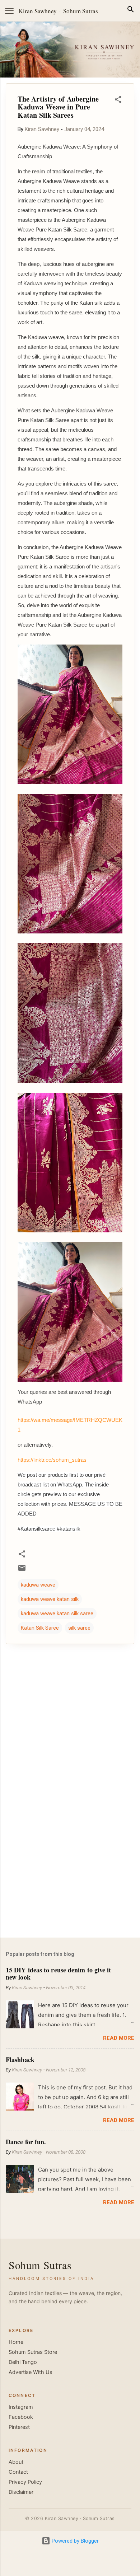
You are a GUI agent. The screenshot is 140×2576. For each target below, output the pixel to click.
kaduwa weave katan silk (50, 1599)
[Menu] (9, 11)
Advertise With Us (31, 2372)
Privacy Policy (25, 2482)
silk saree (79, 1628)
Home (16, 2342)
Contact (18, 2472)
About (16, 2462)
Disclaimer (21, 2492)
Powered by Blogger (74, 2541)
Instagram (21, 2407)
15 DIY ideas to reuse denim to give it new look (58, 1973)
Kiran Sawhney (38, 11)
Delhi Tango (23, 2362)
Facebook (21, 2417)
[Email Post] (22, 1570)
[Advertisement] (70, 1876)
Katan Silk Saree (40, 1628)
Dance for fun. (26, 2142)
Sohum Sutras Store (33, 2352)
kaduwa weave (38, 1585)
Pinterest (19, 2427)
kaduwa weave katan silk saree (57, 1613)
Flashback (20, 2060)
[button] (118, 101)
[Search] (131, 11)
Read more (119, 2038)
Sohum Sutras (81, 11)
